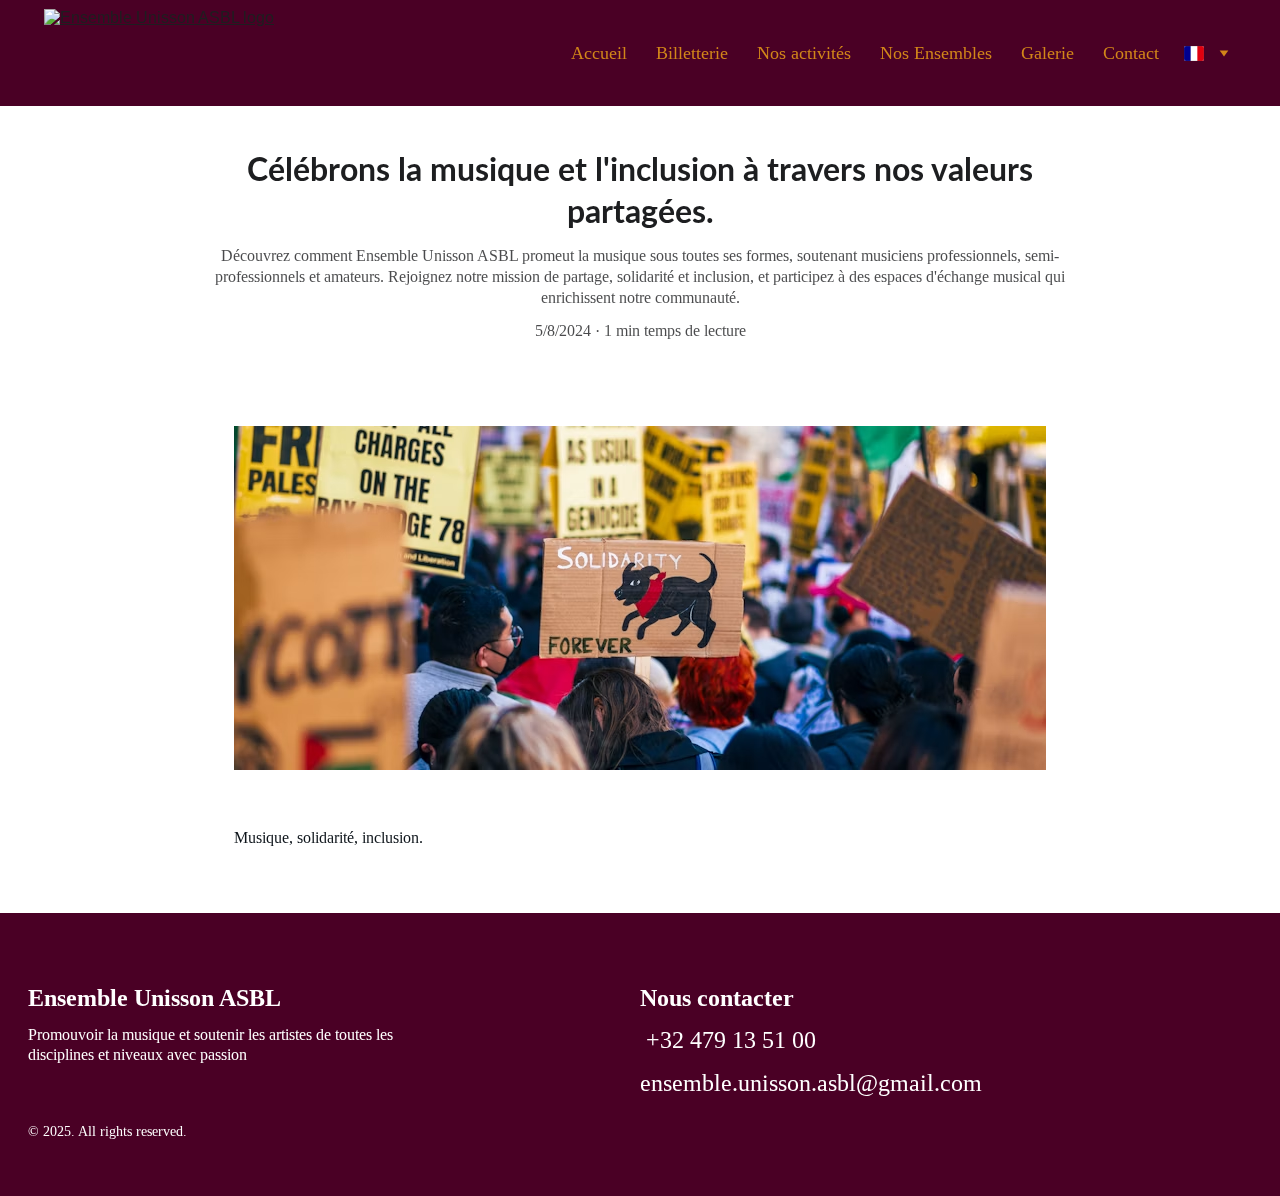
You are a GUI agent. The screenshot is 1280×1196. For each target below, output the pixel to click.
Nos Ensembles (936, 53)
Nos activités (804, 53)
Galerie (1047, 53)
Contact (1131, 53)
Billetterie (692, 53)
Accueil (599, 53)
